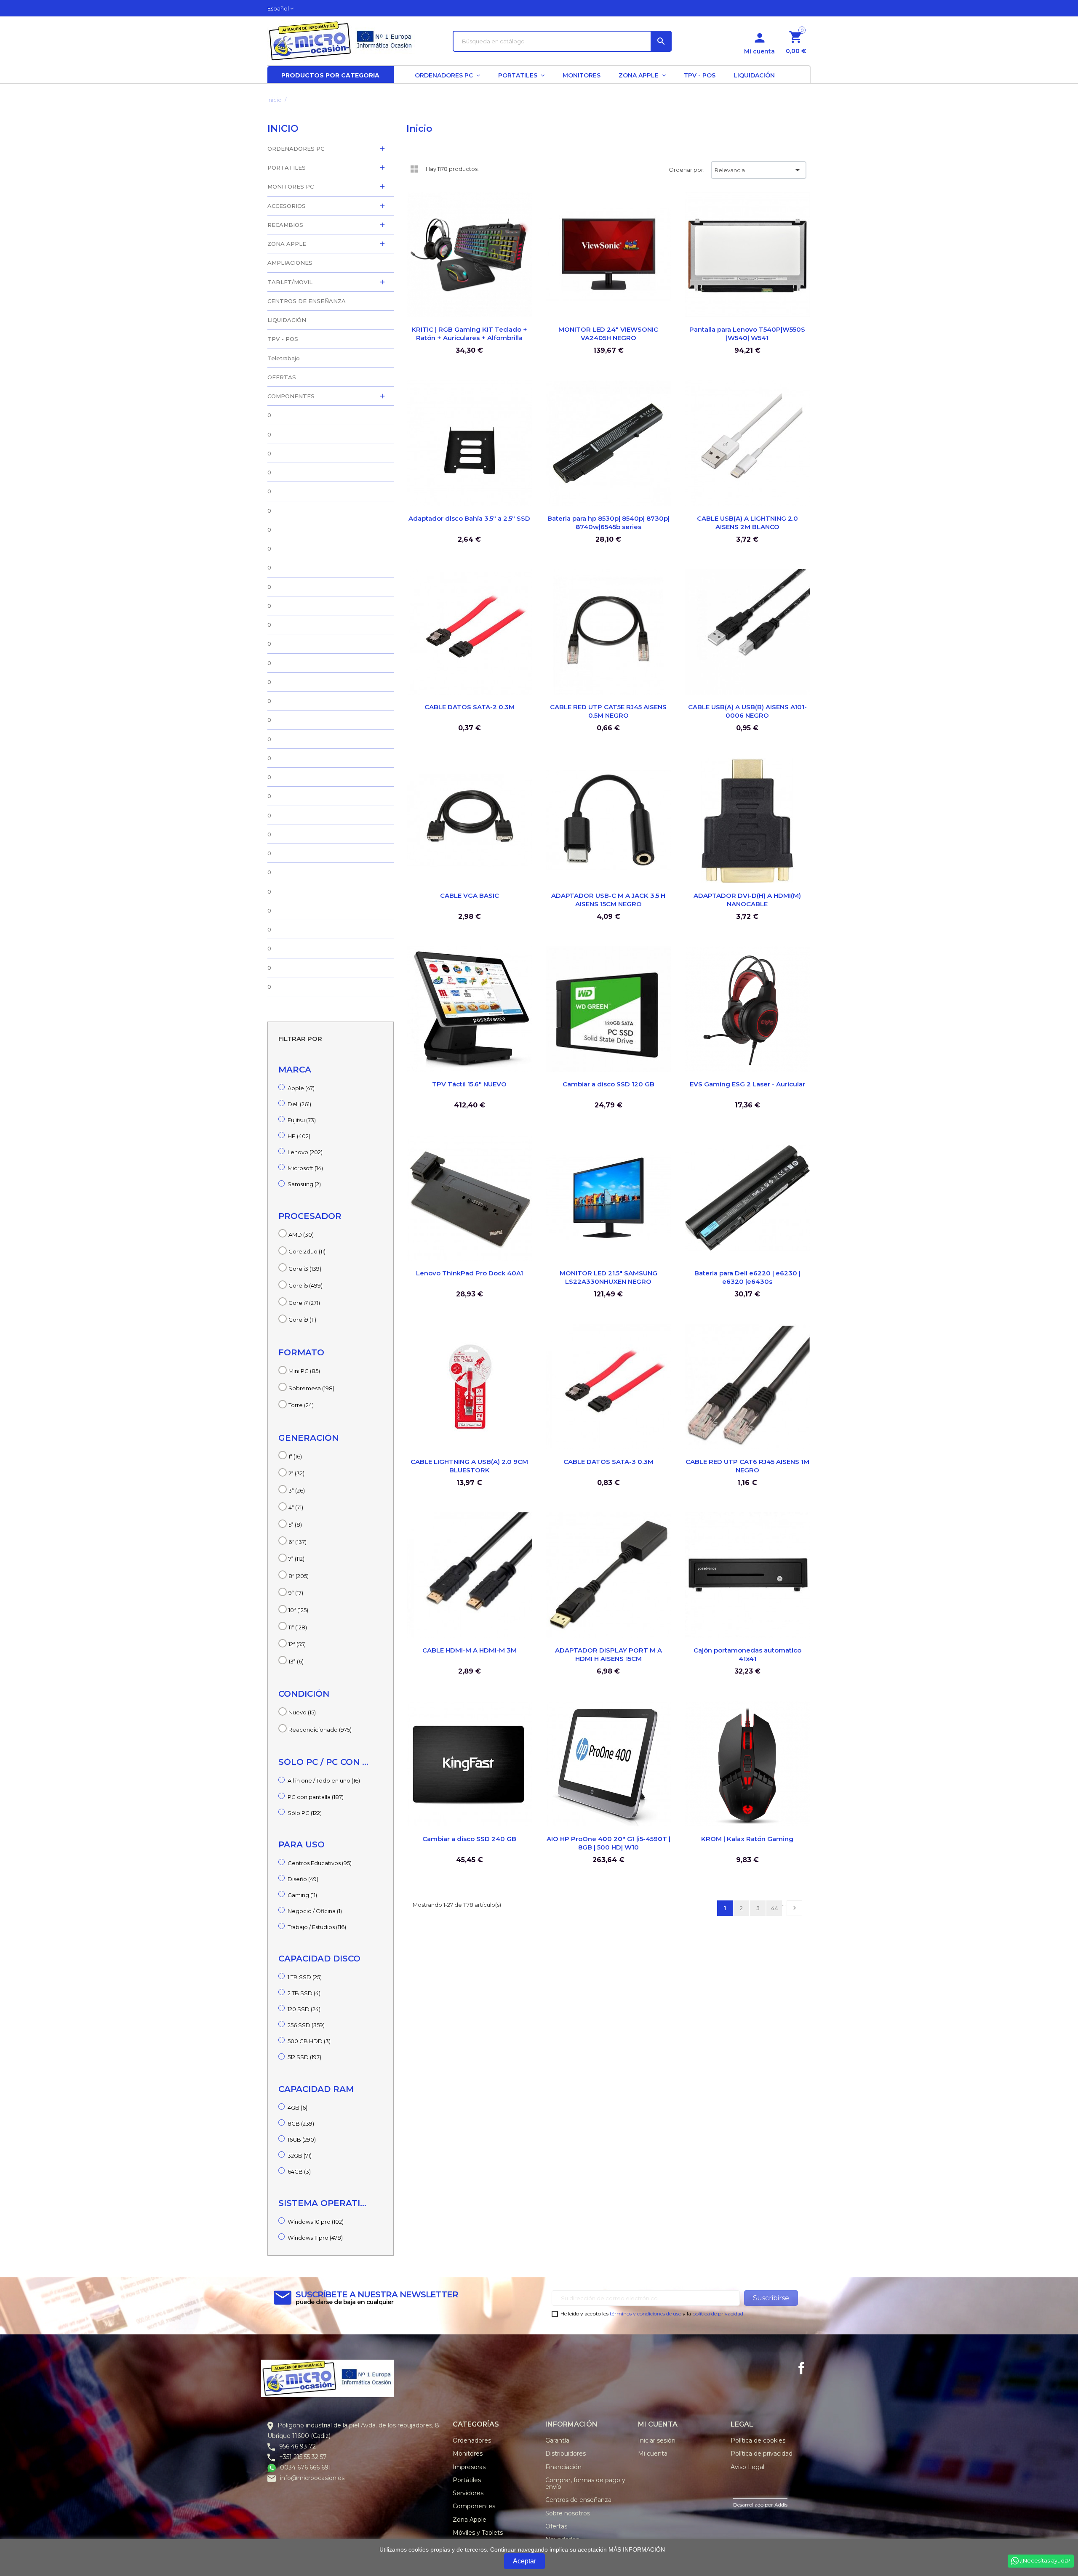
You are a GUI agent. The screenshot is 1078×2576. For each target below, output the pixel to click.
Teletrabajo (284, 358)
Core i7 (304, 1303)
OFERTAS (282, 377)
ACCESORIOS (287, 206)
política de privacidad (718, 2314)
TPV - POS (283, 339)
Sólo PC (305, 1813)
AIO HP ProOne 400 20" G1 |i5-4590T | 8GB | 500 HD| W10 (608, 1843)
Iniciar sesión (657, 2440)
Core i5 (306, 1285)
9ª (296, 1593)
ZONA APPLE (287, 244)
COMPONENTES (291, 396)
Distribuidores (566, 2454)
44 (774, 1908)
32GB (300, 2156)
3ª (297, 1490)
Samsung (304, 1184)
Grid (414, 169)
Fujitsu (302, 1120)
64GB (299, 2172)
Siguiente (795, 1908)
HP (299, 1136)
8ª (299, 1576)
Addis (781, 2505)
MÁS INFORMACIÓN (637, 2549)
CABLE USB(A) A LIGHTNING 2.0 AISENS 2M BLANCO (747, 523)
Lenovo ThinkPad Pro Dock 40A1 (470, 1273)
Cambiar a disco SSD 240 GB (469, 1839)
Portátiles (467, 2480)
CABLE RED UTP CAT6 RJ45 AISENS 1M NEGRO (747, 1466)
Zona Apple (470, 2520)
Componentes (474, 2506)
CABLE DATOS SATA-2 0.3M (470, 707)
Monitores (468, 2454)
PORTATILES (287, 168)
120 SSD (304, 2009)
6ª (298, 1542)
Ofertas (556, 2526)
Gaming (302, 1895)
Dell (299, 1104)
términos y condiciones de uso (646, 2314)
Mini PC (304, 1371)
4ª (296, 1507)
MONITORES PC (291, 186)
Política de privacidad (762, 2454)
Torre (301, 1405)
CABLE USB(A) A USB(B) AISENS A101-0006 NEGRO (747, 711)
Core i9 (302, 1320)
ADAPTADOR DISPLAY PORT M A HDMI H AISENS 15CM (608, 1654)
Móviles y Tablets (478, 2533)
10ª (298, 1610)
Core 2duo (307, 1251)
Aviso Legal (747, 2467)
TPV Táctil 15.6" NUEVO (469, 1084)
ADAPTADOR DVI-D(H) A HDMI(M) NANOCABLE (747, 900)
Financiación (563, 2467)
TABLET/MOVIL (290, 282)
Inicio (283, 129)
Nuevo (302, 1712)
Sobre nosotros (568, 2513)
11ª (298, 1627)
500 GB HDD (309, 2041)
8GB (301, 2124)
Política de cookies (758, 2440)
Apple (301, 1088)
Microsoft (305, 1168)
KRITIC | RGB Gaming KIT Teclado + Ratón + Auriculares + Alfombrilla (469, 334)
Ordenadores (472, 2440)
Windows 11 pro (315, 2238)
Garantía (557, 2440)
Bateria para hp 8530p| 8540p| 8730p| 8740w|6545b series (608, 523)
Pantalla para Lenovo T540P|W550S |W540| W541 (747, 334)
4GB (298, 2108)
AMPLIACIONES (290, 263)
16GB (302, 2140)
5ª (295, 1525)
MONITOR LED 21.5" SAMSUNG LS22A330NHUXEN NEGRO (608, 1277)
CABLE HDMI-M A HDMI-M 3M (470, 1650)
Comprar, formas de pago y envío (585, 2483)
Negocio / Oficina (315, 1911)
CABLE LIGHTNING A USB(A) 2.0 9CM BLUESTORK (469, 1466)
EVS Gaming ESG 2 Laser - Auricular (747, 1084)
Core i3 (305, 1269)
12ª (297, 1644)
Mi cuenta (653, 2454)
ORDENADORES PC (296, 149)
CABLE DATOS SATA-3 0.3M (608, 1462)
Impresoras (469, 2467)
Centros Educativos (320, 1863)
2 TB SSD (304, 1993)
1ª (295, 1456)
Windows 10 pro (316, 2222)
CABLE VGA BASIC (470, 895)
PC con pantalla (316, 1797)
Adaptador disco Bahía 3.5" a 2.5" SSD (469, 518)
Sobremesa (311, 1388)
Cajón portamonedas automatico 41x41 (747, 1654)
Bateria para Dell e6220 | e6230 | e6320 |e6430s (747, 1277)
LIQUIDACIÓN (287, 320)
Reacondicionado (320, 1730)
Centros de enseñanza (578, 2500)
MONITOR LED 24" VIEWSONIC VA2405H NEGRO (608, 334)
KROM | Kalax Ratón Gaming (747, 1839)
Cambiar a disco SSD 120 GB (608, 1084)
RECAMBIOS (285, 225)
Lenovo (305, 1152)
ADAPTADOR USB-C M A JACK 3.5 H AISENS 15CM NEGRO (608, 900)
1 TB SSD (305, 1977)
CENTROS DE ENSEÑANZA (307, 301)
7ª (296, 1559)
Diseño (303, 1879)
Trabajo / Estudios (317, 1927)
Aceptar (524, 2561)
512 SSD (304, 2057)
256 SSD (306, 2025)
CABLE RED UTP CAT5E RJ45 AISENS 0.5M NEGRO (608, 711)
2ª (296, 1473)
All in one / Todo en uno (324, 1780)
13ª (296, 1661)
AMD (301, 1235)
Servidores (468, 2493)
